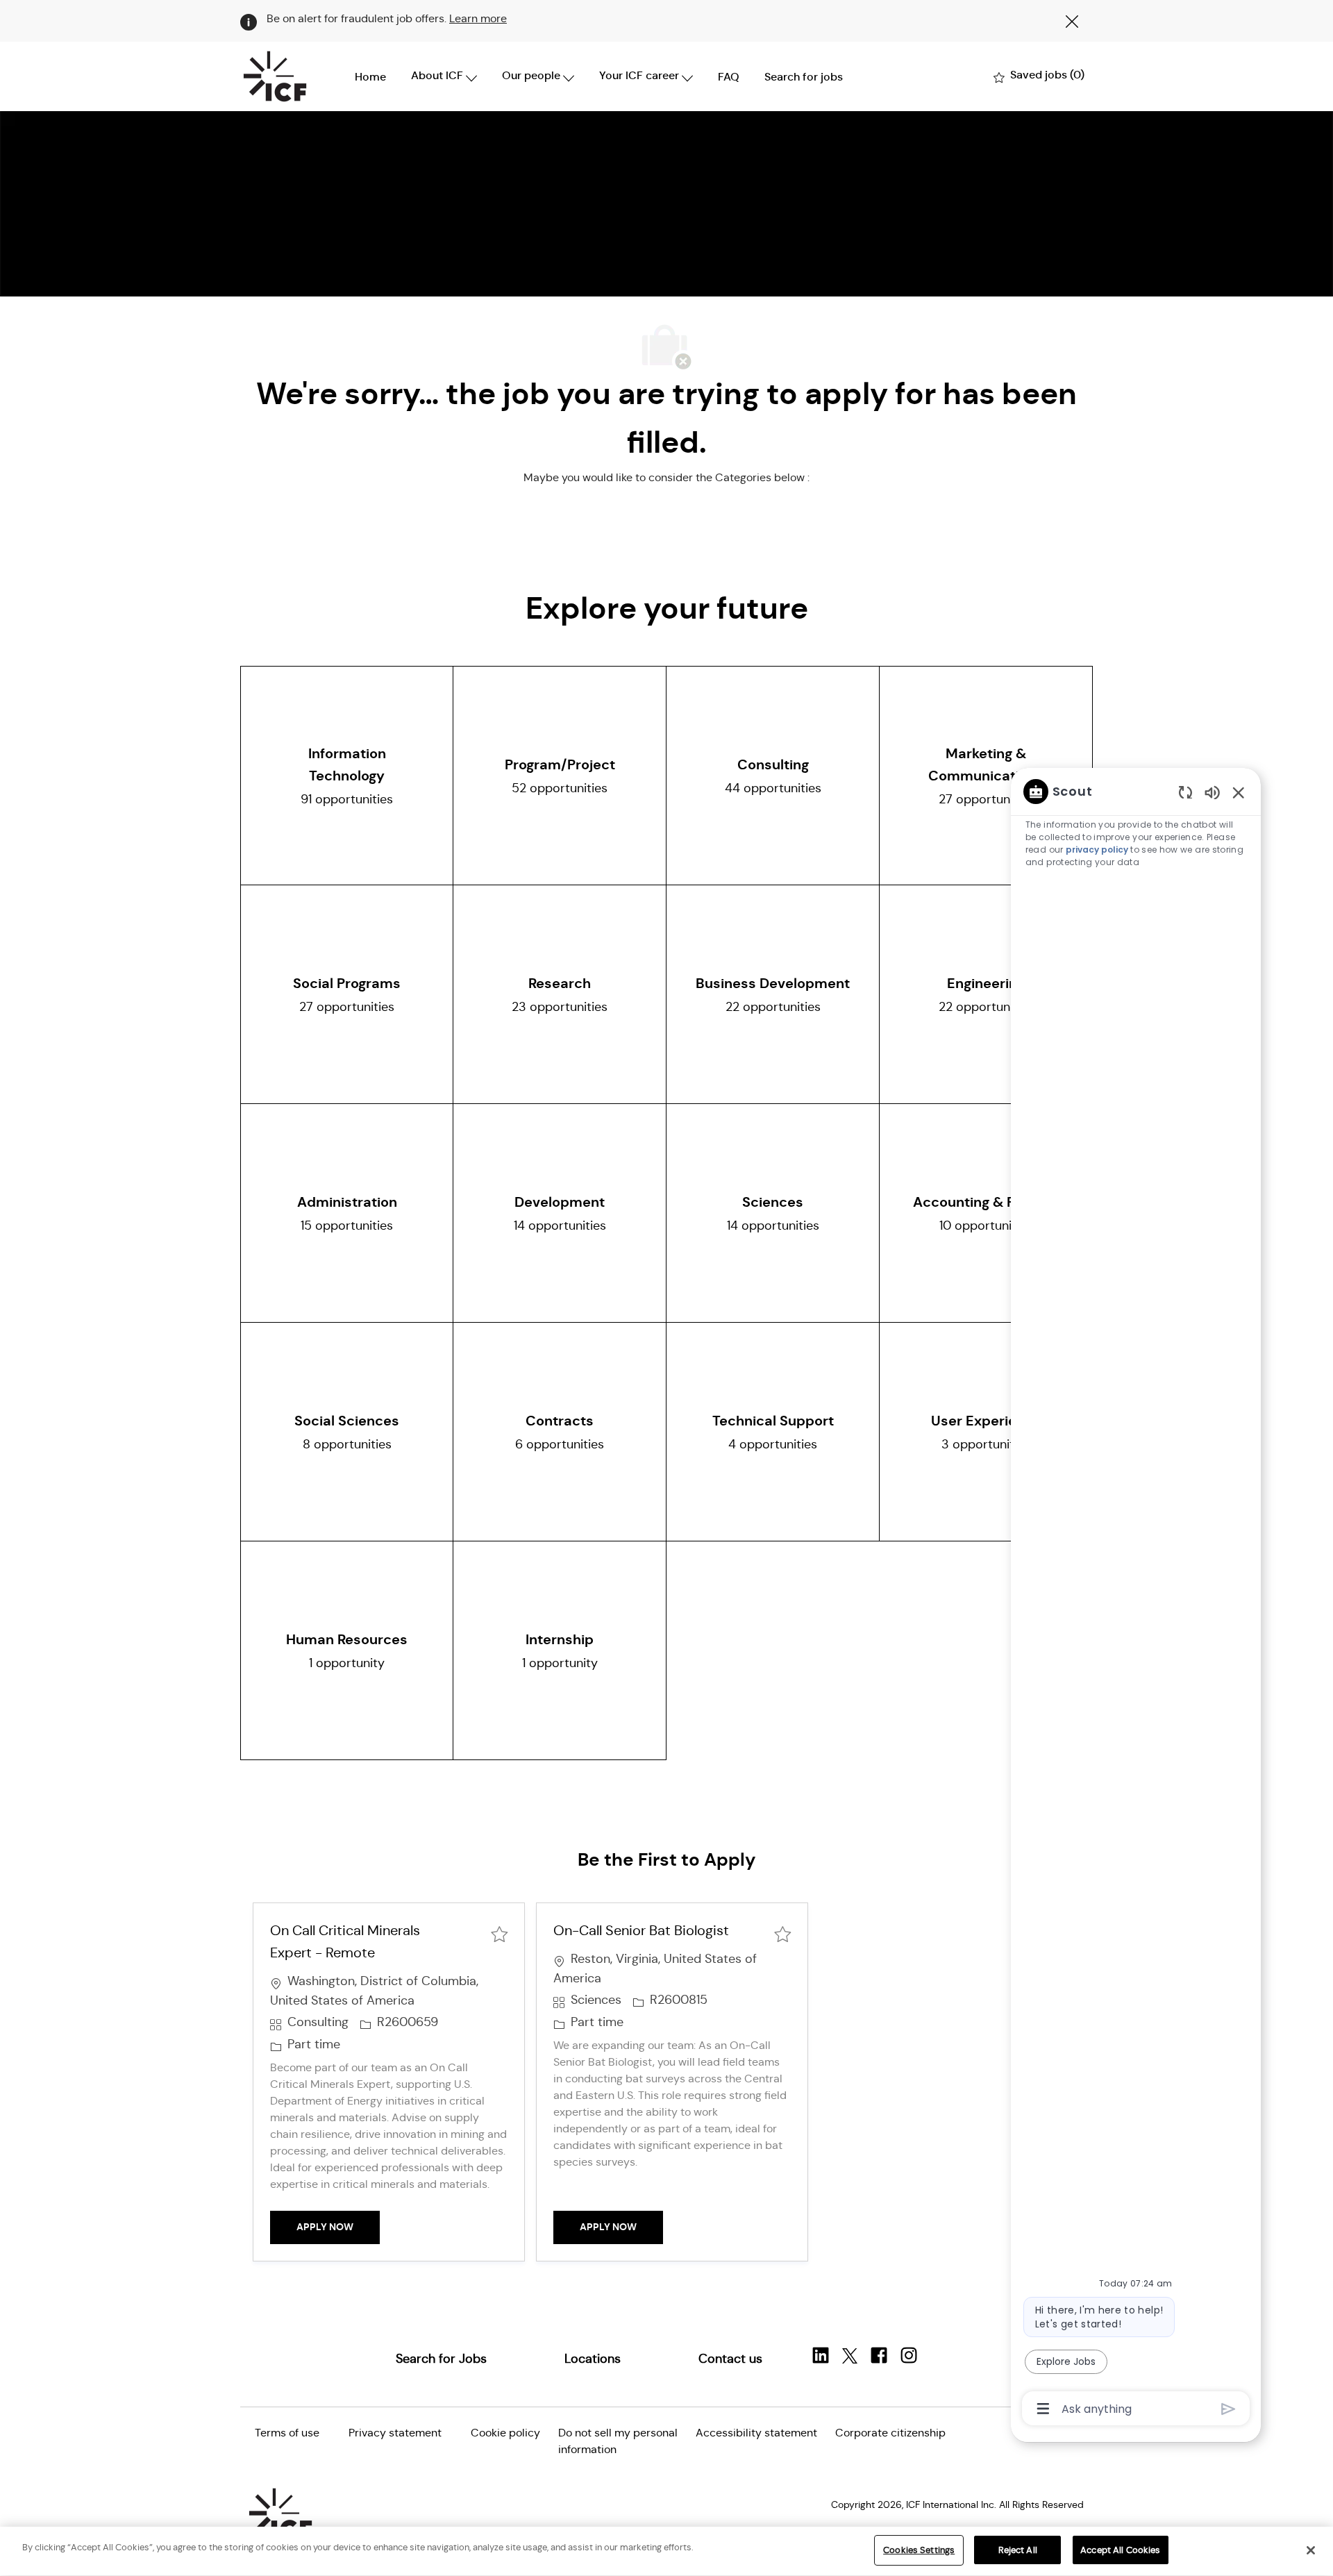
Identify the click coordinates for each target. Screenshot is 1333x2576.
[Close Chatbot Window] (1239, 792)
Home (370, 77)
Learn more (478, 18)
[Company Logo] (275, 76)
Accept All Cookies (1120, 2550)
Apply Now (338, 2226)
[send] (1229, 2409)
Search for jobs (804, 77)
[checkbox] (499, 1933)
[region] (1136, 1599)
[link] (441, 2359)
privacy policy (1097, 850)
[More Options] (1043, 2409)
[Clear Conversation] (1185, 792)
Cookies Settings (919, 2550)
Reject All (1018, 2550)
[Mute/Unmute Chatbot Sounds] (1212, 792)
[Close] (1311, 2550)
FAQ (729, 77)
